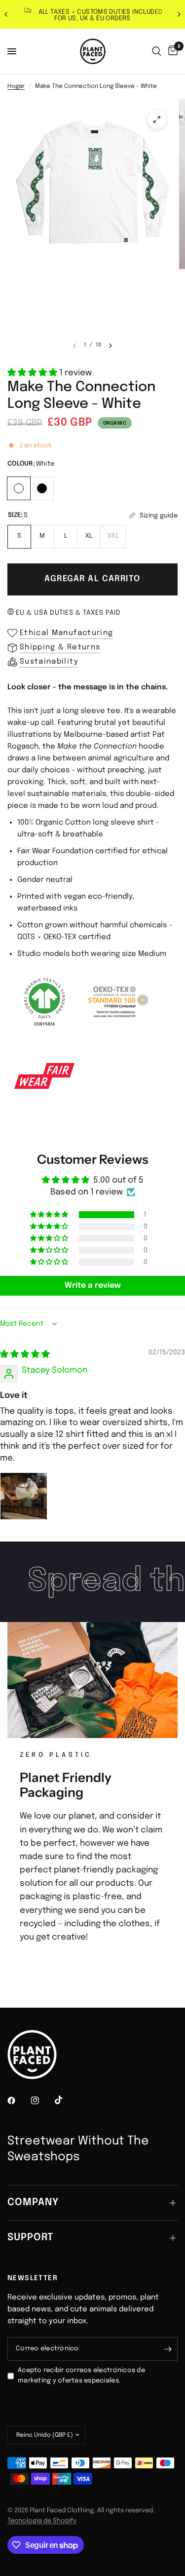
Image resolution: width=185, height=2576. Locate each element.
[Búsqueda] (157, 51)
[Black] (42, 487)
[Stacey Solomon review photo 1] (24, 1496)
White (19, 488)
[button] (33, 373)
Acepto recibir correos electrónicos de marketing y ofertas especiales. (81, 2376)
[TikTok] (66, 2100)
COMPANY (33, 2202)
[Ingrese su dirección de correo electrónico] (168, 2349)
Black (42, 488)
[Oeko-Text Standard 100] (118, 1002)
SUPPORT (30, 2238)
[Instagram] (42, 2100)
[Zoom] (157, 119)
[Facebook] (18, 2100)
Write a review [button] (93, 1286)
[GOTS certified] (44, 1002)
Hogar (16, 86)
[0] (171, 51)
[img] (25, 1355)
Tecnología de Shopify (42, 2521)
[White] (19, 487)
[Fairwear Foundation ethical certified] (44, 1076)
